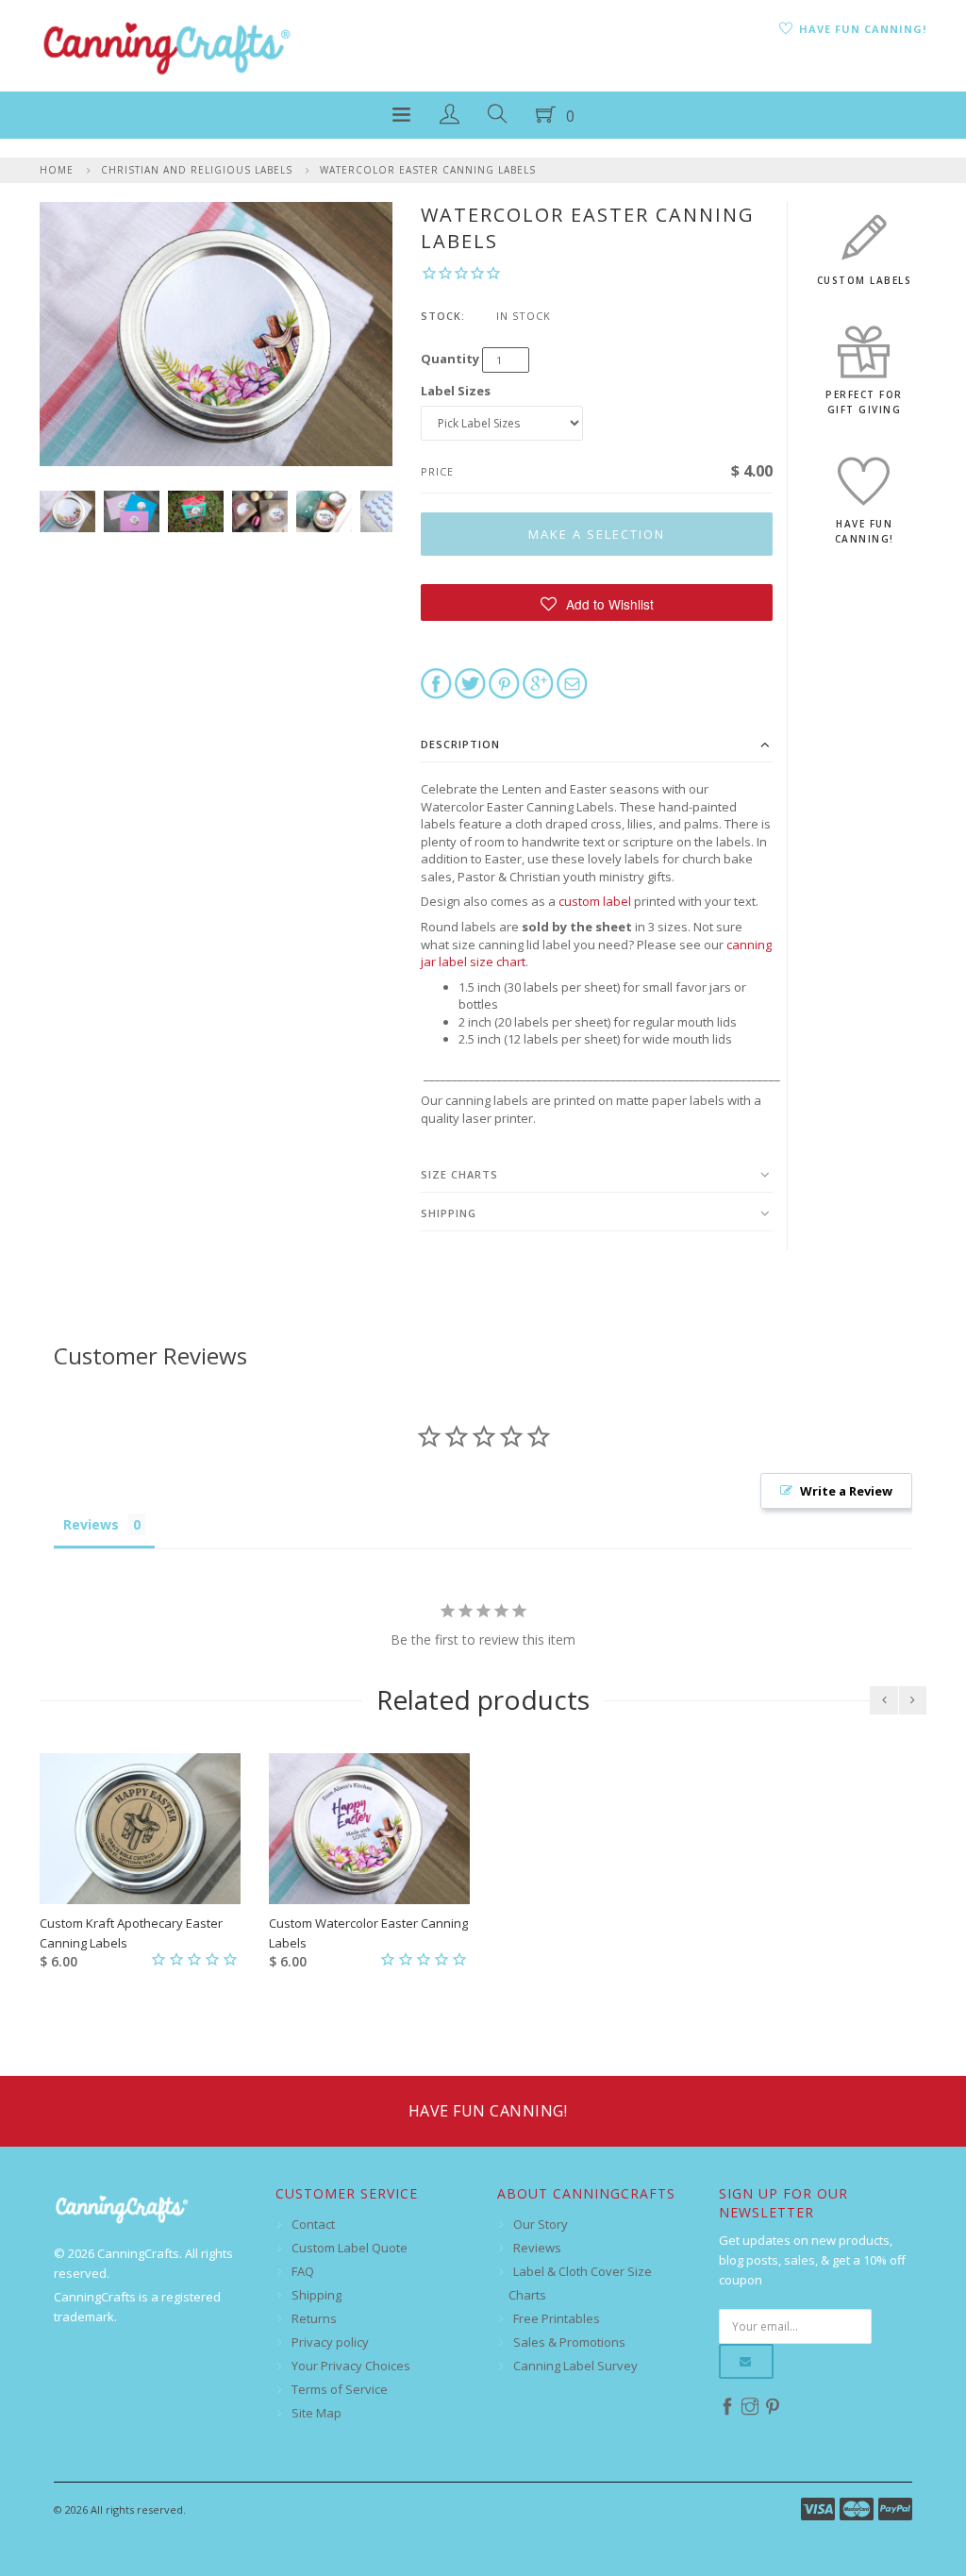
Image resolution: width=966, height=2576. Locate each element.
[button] (597, 602)
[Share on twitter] (470, 682)
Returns (314, 2318)
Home (57, 170)
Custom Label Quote (350, 2248)
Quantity (450, 359)
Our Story (541, 2224)
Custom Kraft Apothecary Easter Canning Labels (131, 1933)
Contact (313, 2224)
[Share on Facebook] (436, 682)
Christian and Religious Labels (197, 170)
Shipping (449, 1213)
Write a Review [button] (846, 1491)
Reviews (537, 2248)
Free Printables (557, 2318)
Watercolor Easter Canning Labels (428, 170)
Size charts (459, 1174)
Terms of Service (340, 2389)
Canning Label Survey (575, 2366)
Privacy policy (330, 2342)
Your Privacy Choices (351, 2366)
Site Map (316, 2413)
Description (460, 744)
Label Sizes (456, 391)
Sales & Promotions (569, 2342)
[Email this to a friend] (572, 682)
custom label (595, 901)
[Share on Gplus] (538, 682)
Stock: (443, 316)
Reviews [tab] (91, 1524)
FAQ (303, 2271)
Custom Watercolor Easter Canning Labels (368, 1933)
